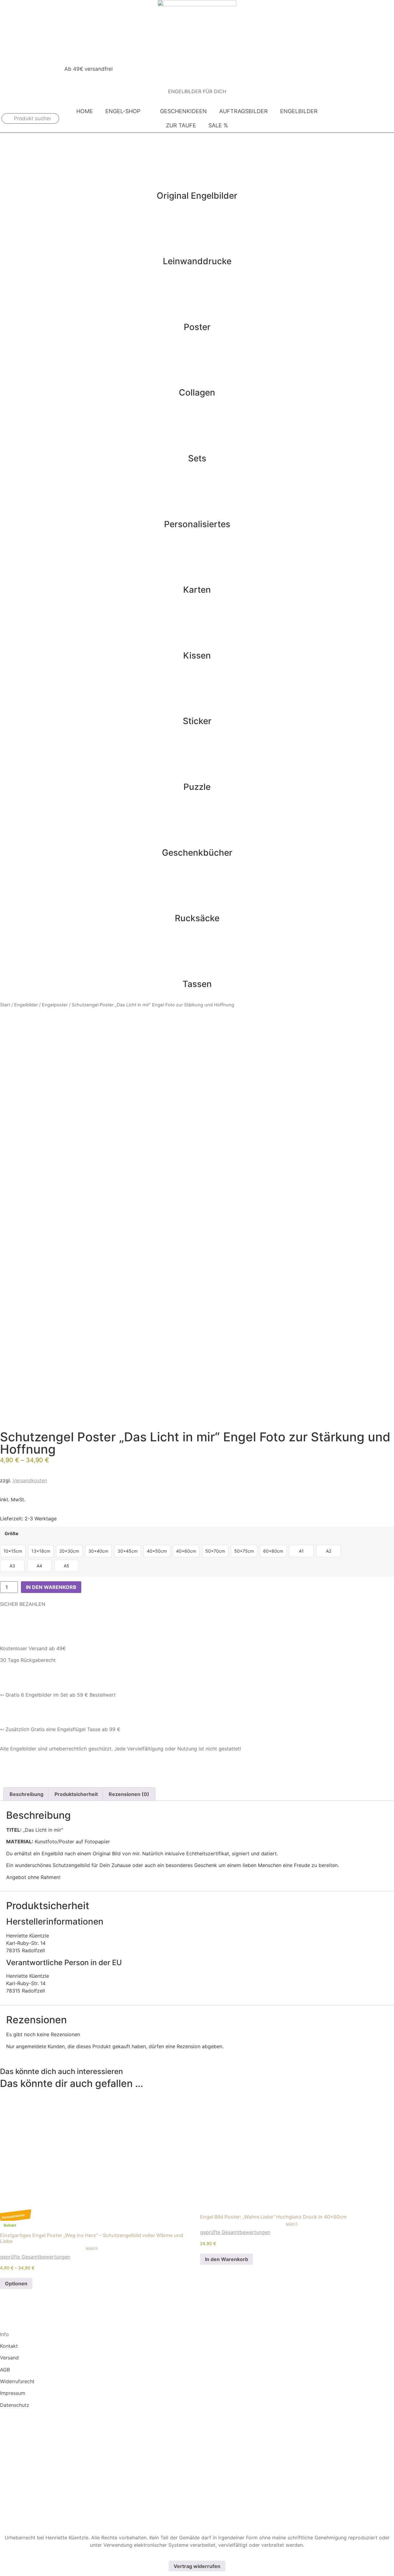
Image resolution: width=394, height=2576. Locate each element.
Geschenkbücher (197, 853)
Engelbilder (299, 111)
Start (5, 1005)
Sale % (218, 125)
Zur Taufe (181, 125)
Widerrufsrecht (17, 2381)
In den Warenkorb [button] (227, 2259)
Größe (12, 1534)
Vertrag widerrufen (197, 2566)
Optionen (16, 2283)
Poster (197, 327)
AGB (5, 2370)
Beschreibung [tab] (26, 1794)
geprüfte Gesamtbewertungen (35, 2257)
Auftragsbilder (243, 111)
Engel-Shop (123, 111)
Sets (197, 458)
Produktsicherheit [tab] (76, 1794)
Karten (197, 590)
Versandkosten (30, 1480)
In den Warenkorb (51, 1587)
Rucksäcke (197, 918)
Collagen (197, 392)
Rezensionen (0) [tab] (129, 1794)
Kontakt (9, 2346)
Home (85, 111)
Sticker (197, 721)
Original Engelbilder (197, 196)
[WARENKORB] (382, 118)
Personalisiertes (197, 524)
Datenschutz (15, 2405)
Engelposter (55, 1005)
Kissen (197, 655)
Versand (9, 2358)
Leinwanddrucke (197, 261)
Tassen (197, 984)
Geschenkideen (183, 111)
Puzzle (197, 787)
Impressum (13, 2393)
